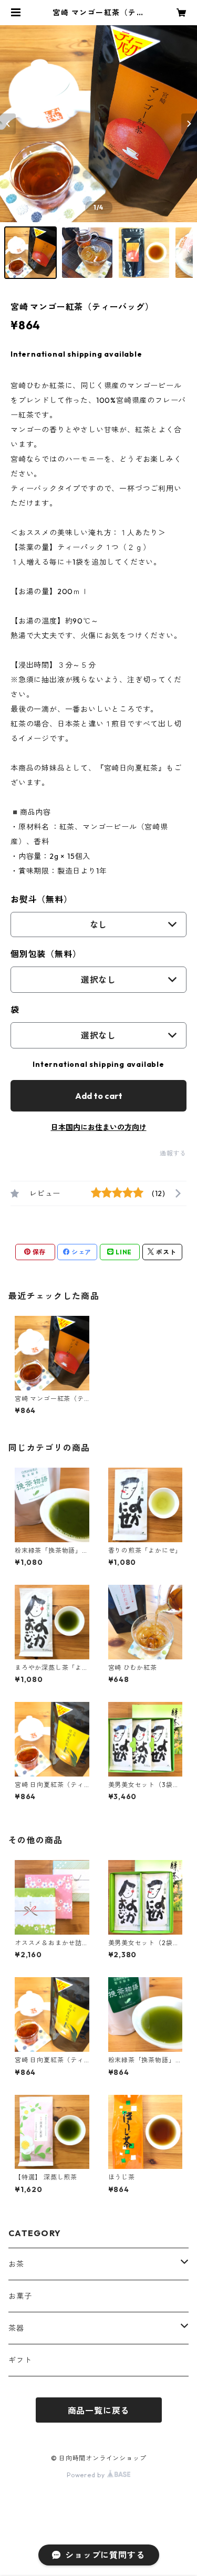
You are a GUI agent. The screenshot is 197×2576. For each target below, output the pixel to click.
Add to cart (99, 1096)
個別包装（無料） (46, 954)
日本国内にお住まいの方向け (99, 1127)
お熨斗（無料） (42, 899)
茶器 (16, 2328)
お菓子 (20, 2296)
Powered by (87, 2475)
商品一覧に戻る (99, 2411)
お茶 (16, 2264)
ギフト (20, 2360)
